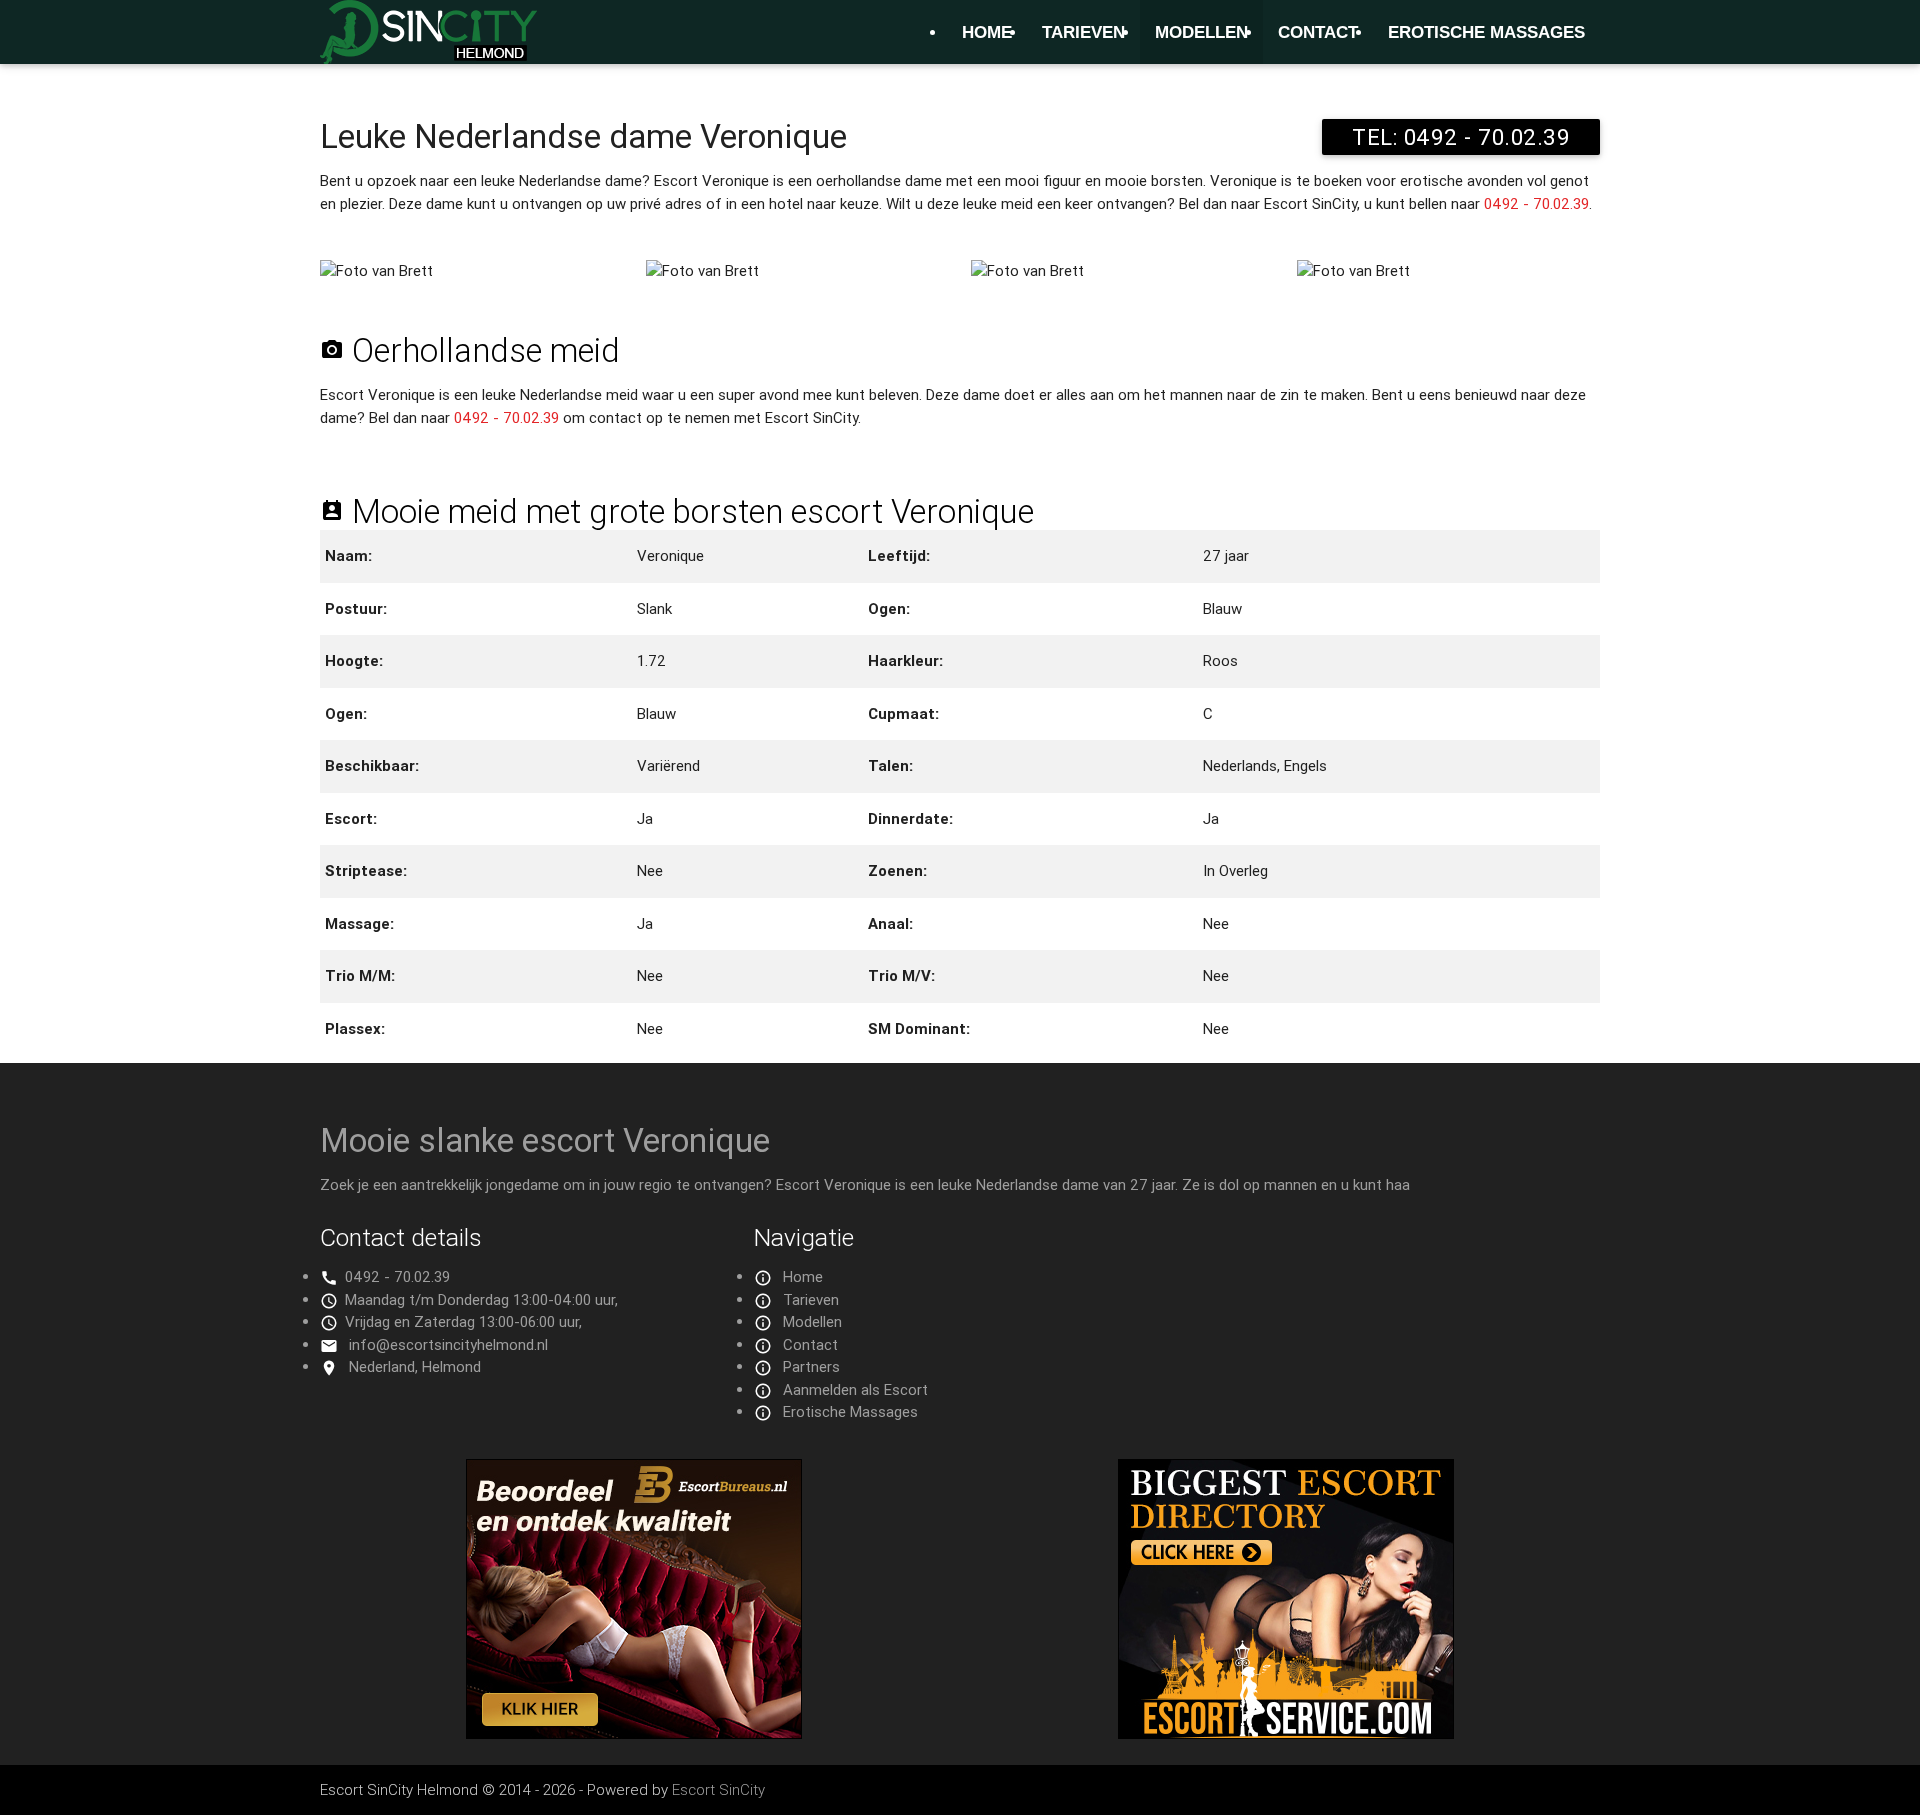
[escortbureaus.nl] (634, 1733)
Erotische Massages (1486, 32)
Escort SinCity (718, 1789)
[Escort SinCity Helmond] (428, 43)
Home (987, 32)
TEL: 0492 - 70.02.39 (1461, 137)
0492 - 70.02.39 (1536, 203)
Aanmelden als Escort (855, 1389)
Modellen (1201, 32)
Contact (1318, 32)
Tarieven (1083, 32)
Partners (811, 1366)
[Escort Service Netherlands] (1286, 1733)
